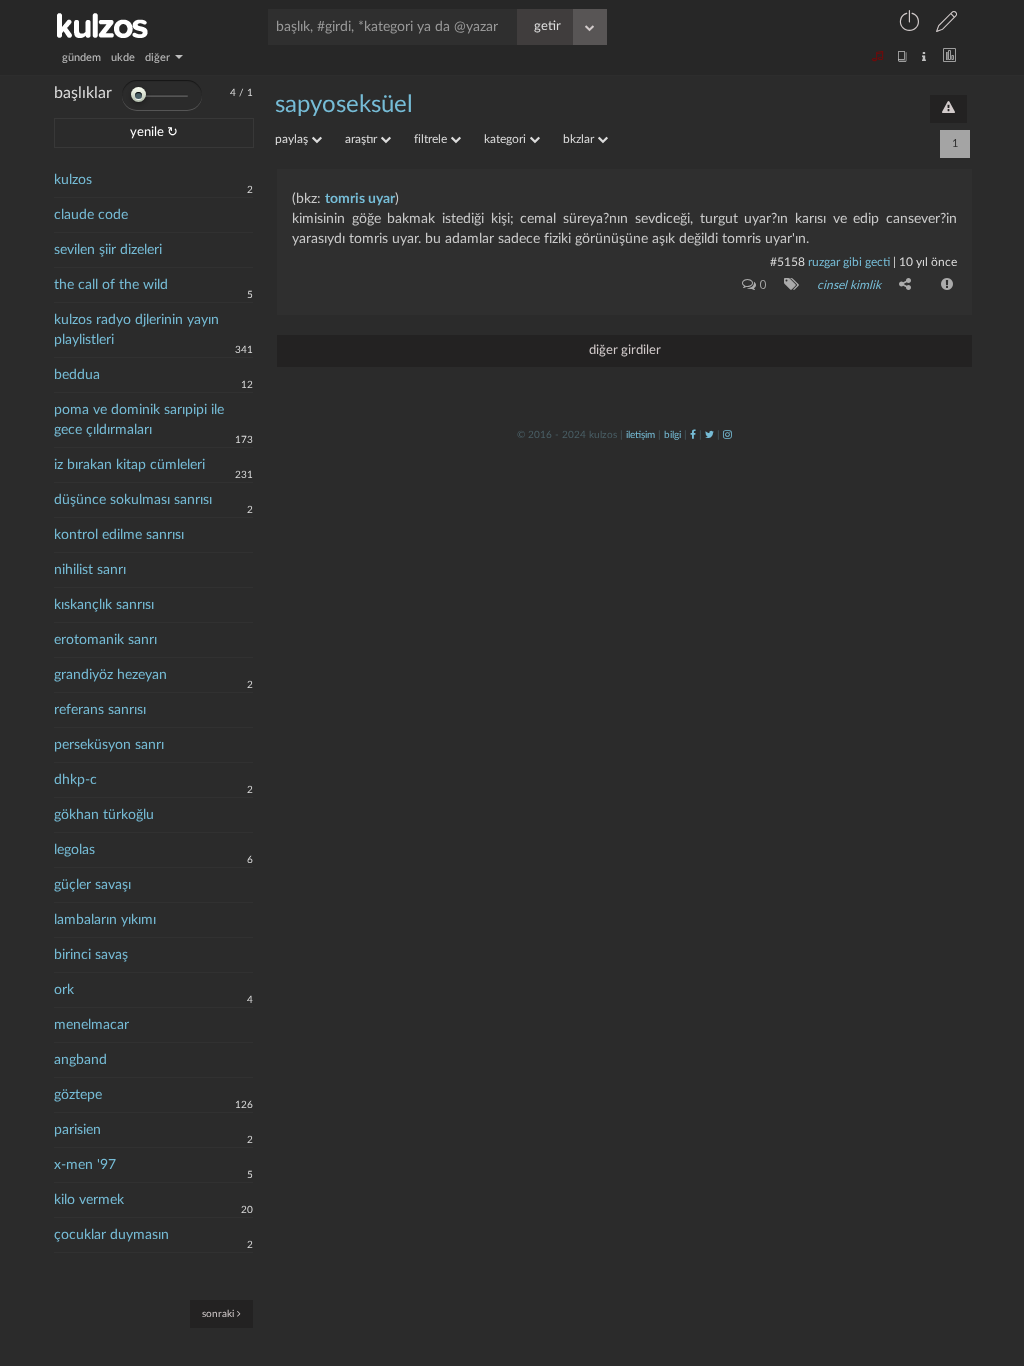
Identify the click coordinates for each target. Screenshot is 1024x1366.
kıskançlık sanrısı (104, 605)
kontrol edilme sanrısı (119, 535)
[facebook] (693, 435)
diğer (159, 57)
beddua (77, 375)
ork (64, 990)
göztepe (78, 1095)
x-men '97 (85, 1165)
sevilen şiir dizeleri (108, 250)
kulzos (73, 180)
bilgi (672, 435)
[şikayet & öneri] (948, 109)
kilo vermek (89, 1200)
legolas (74, 850)
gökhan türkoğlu (104, 815)
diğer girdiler (625, 350)
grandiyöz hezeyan (110, 675)
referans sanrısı (100, 710)
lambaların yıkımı (105, 920)
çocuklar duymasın (111, 1235)
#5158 (787, 262)
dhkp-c (75, 780)
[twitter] (709, 435)
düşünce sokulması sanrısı (133, 500)
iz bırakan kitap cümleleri (129, 465)
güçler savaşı (92, 885)
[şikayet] (945, 284)
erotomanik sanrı (105, 640)
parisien (77, 1130)
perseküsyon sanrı (109, 745)
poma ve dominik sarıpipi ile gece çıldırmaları (139, 420)
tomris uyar (360, 199)
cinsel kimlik (849, 285)
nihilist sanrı (90, 570)
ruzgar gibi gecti (849, 262)
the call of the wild (111, 285)
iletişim (640, 435)
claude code (91, 215)
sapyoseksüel (344, 105)
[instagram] (727, 435)
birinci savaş (91, 955)
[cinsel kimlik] (787, 284)
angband (80, 1060)
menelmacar (91, 1025)
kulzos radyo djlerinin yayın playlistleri (136, 330)
